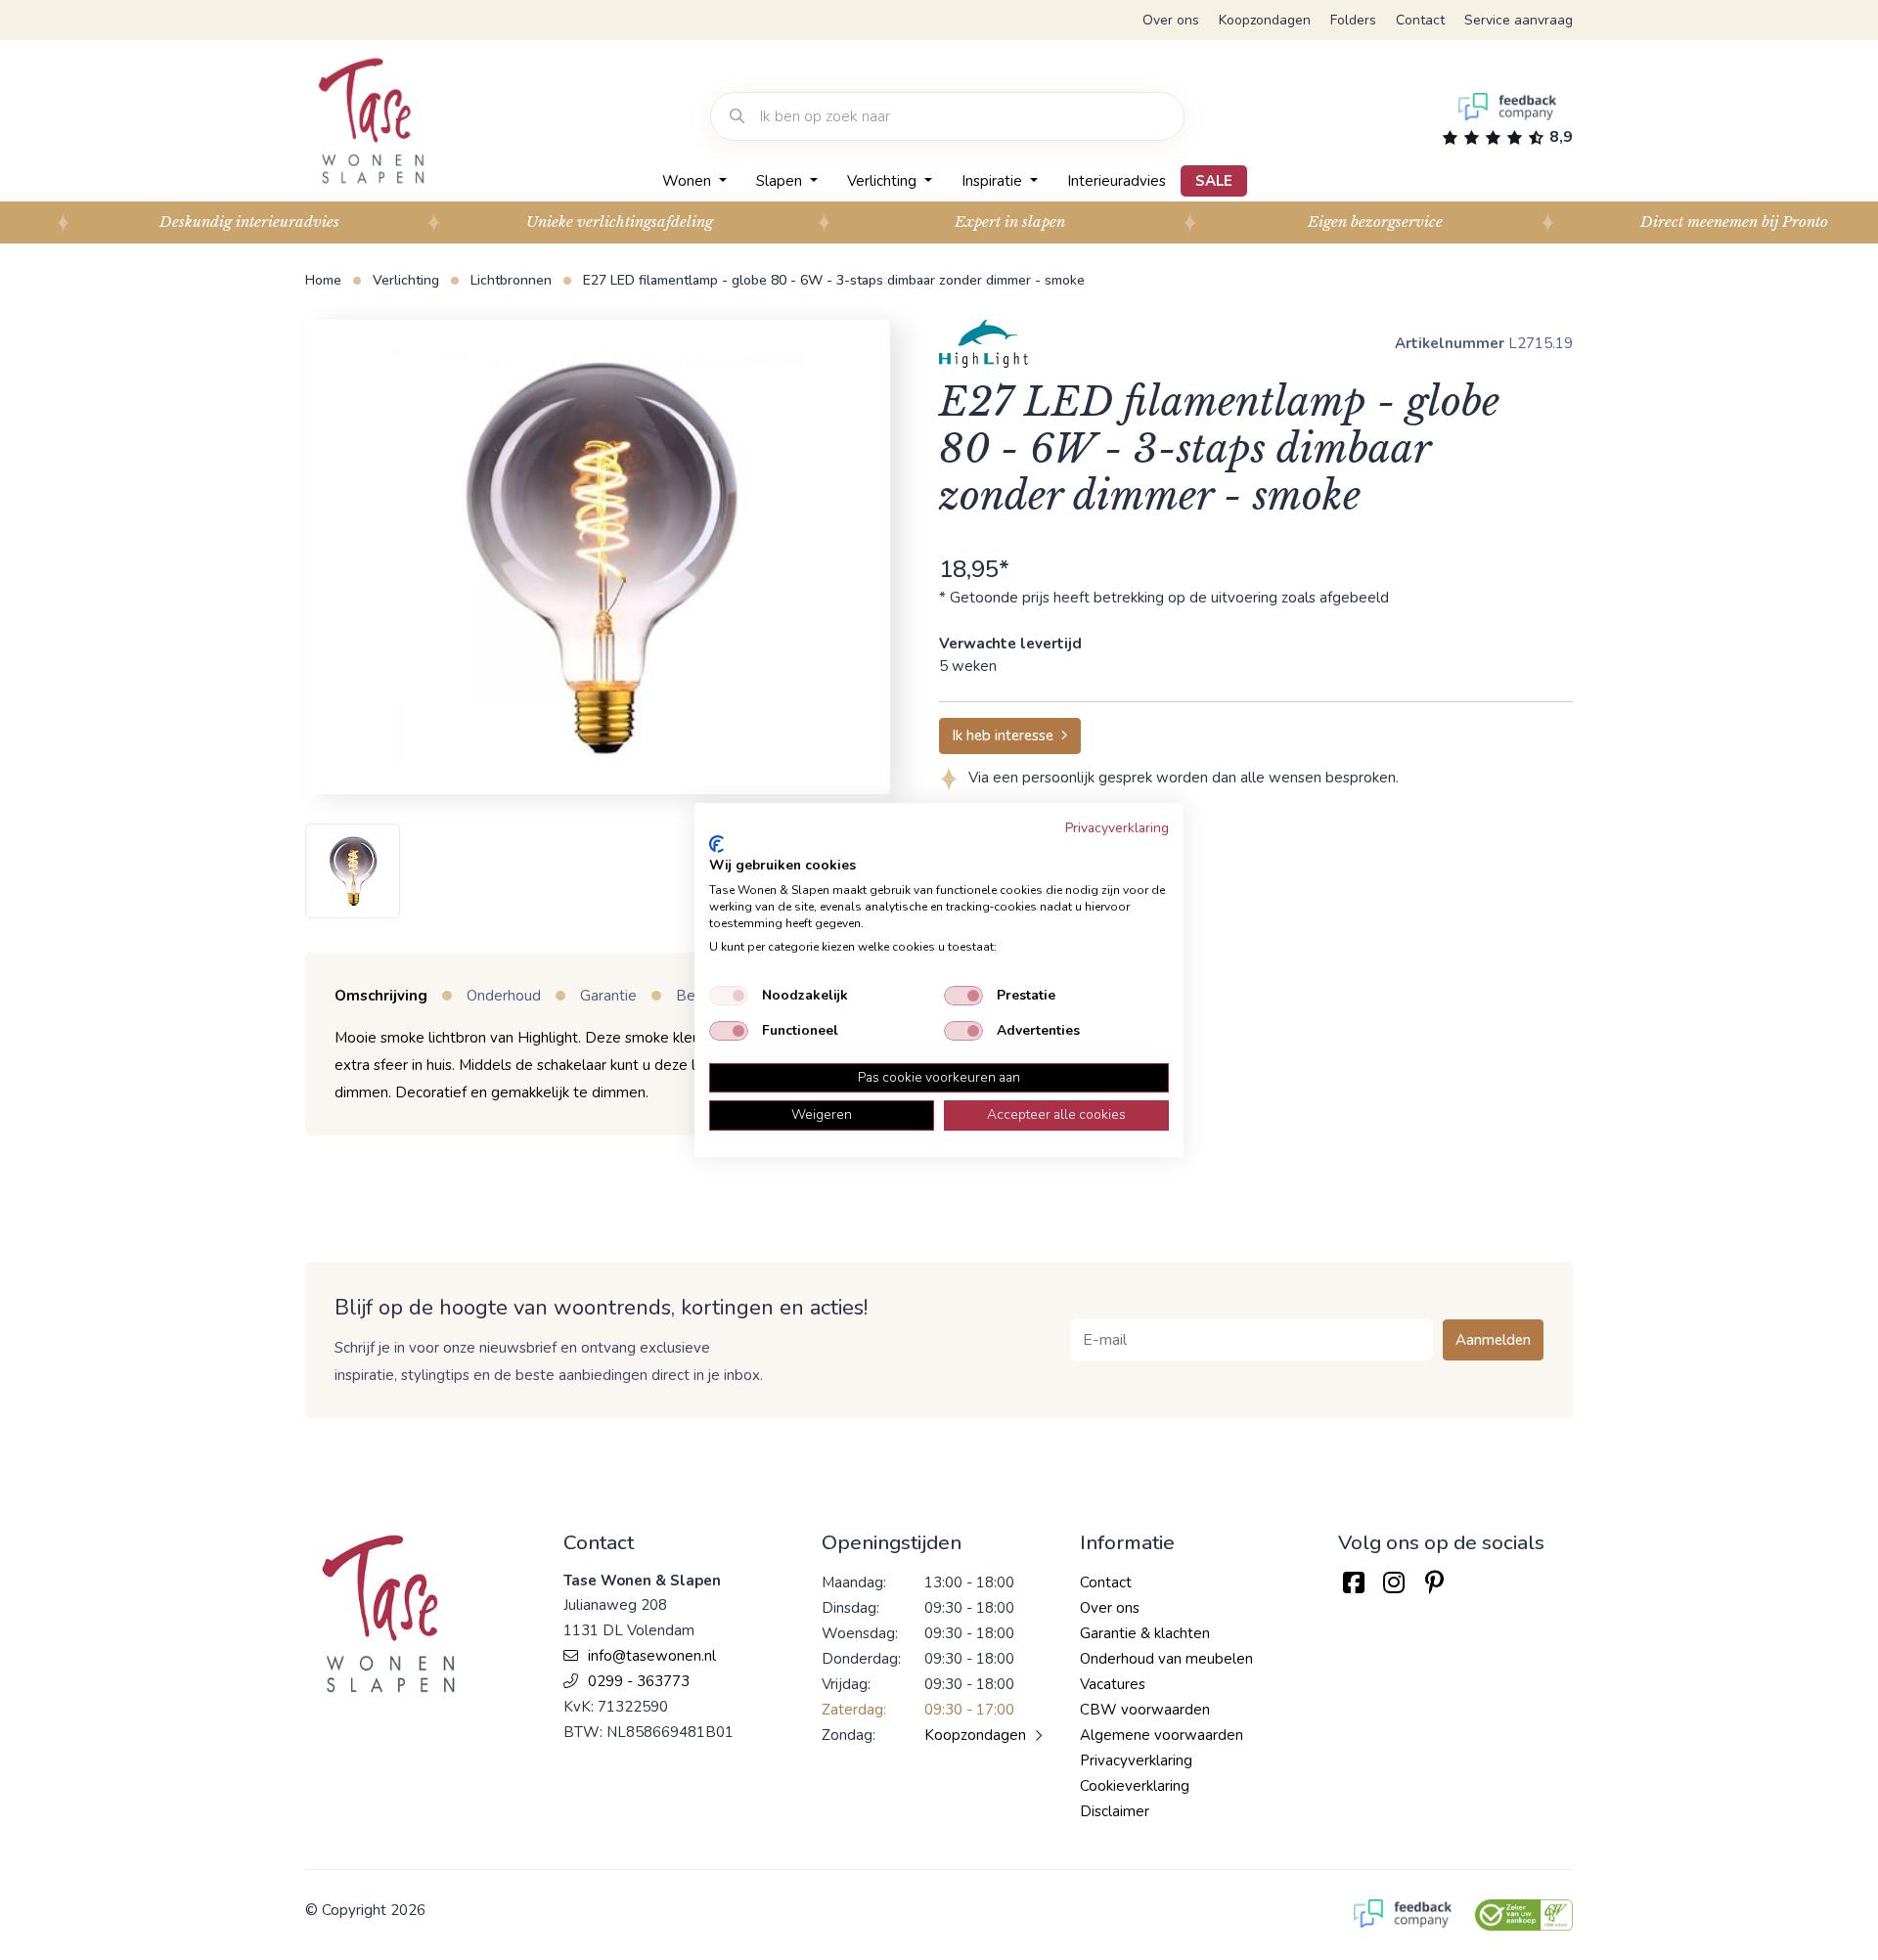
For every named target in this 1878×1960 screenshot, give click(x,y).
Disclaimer (1115, 1811)
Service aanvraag (1519, 20)
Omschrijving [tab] (381, 996)
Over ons (1171, 20)
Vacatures (1113, 1684)
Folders (1353, 20)
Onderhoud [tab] (504, 996)
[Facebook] (1353, 1583)
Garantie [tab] (608, 996)
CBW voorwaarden (1145, 1710)
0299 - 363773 (639, 1681)
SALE (1214, 181)
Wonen (689, 181)
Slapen (781, 181)
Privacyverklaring (1136, 1760)
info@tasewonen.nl (652, 1656)
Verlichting (884, 181)
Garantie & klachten (1145, 1633)
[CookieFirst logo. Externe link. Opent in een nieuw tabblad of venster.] (716, 844)
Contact (1420, 20)
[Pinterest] (1434, 1583)
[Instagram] (1393, 1583)
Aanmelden (1493, 1340)
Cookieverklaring (1135, 1786)
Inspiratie (994, 181)
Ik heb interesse (1003, 735)
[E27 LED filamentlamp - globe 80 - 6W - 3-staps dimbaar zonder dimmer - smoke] (598, 557)
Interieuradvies (1117, 181)
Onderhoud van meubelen (1166, 1659)
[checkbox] (729, 996)
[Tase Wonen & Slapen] (371, 121)
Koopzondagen (1265, 20)
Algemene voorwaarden (1162, 1735)
